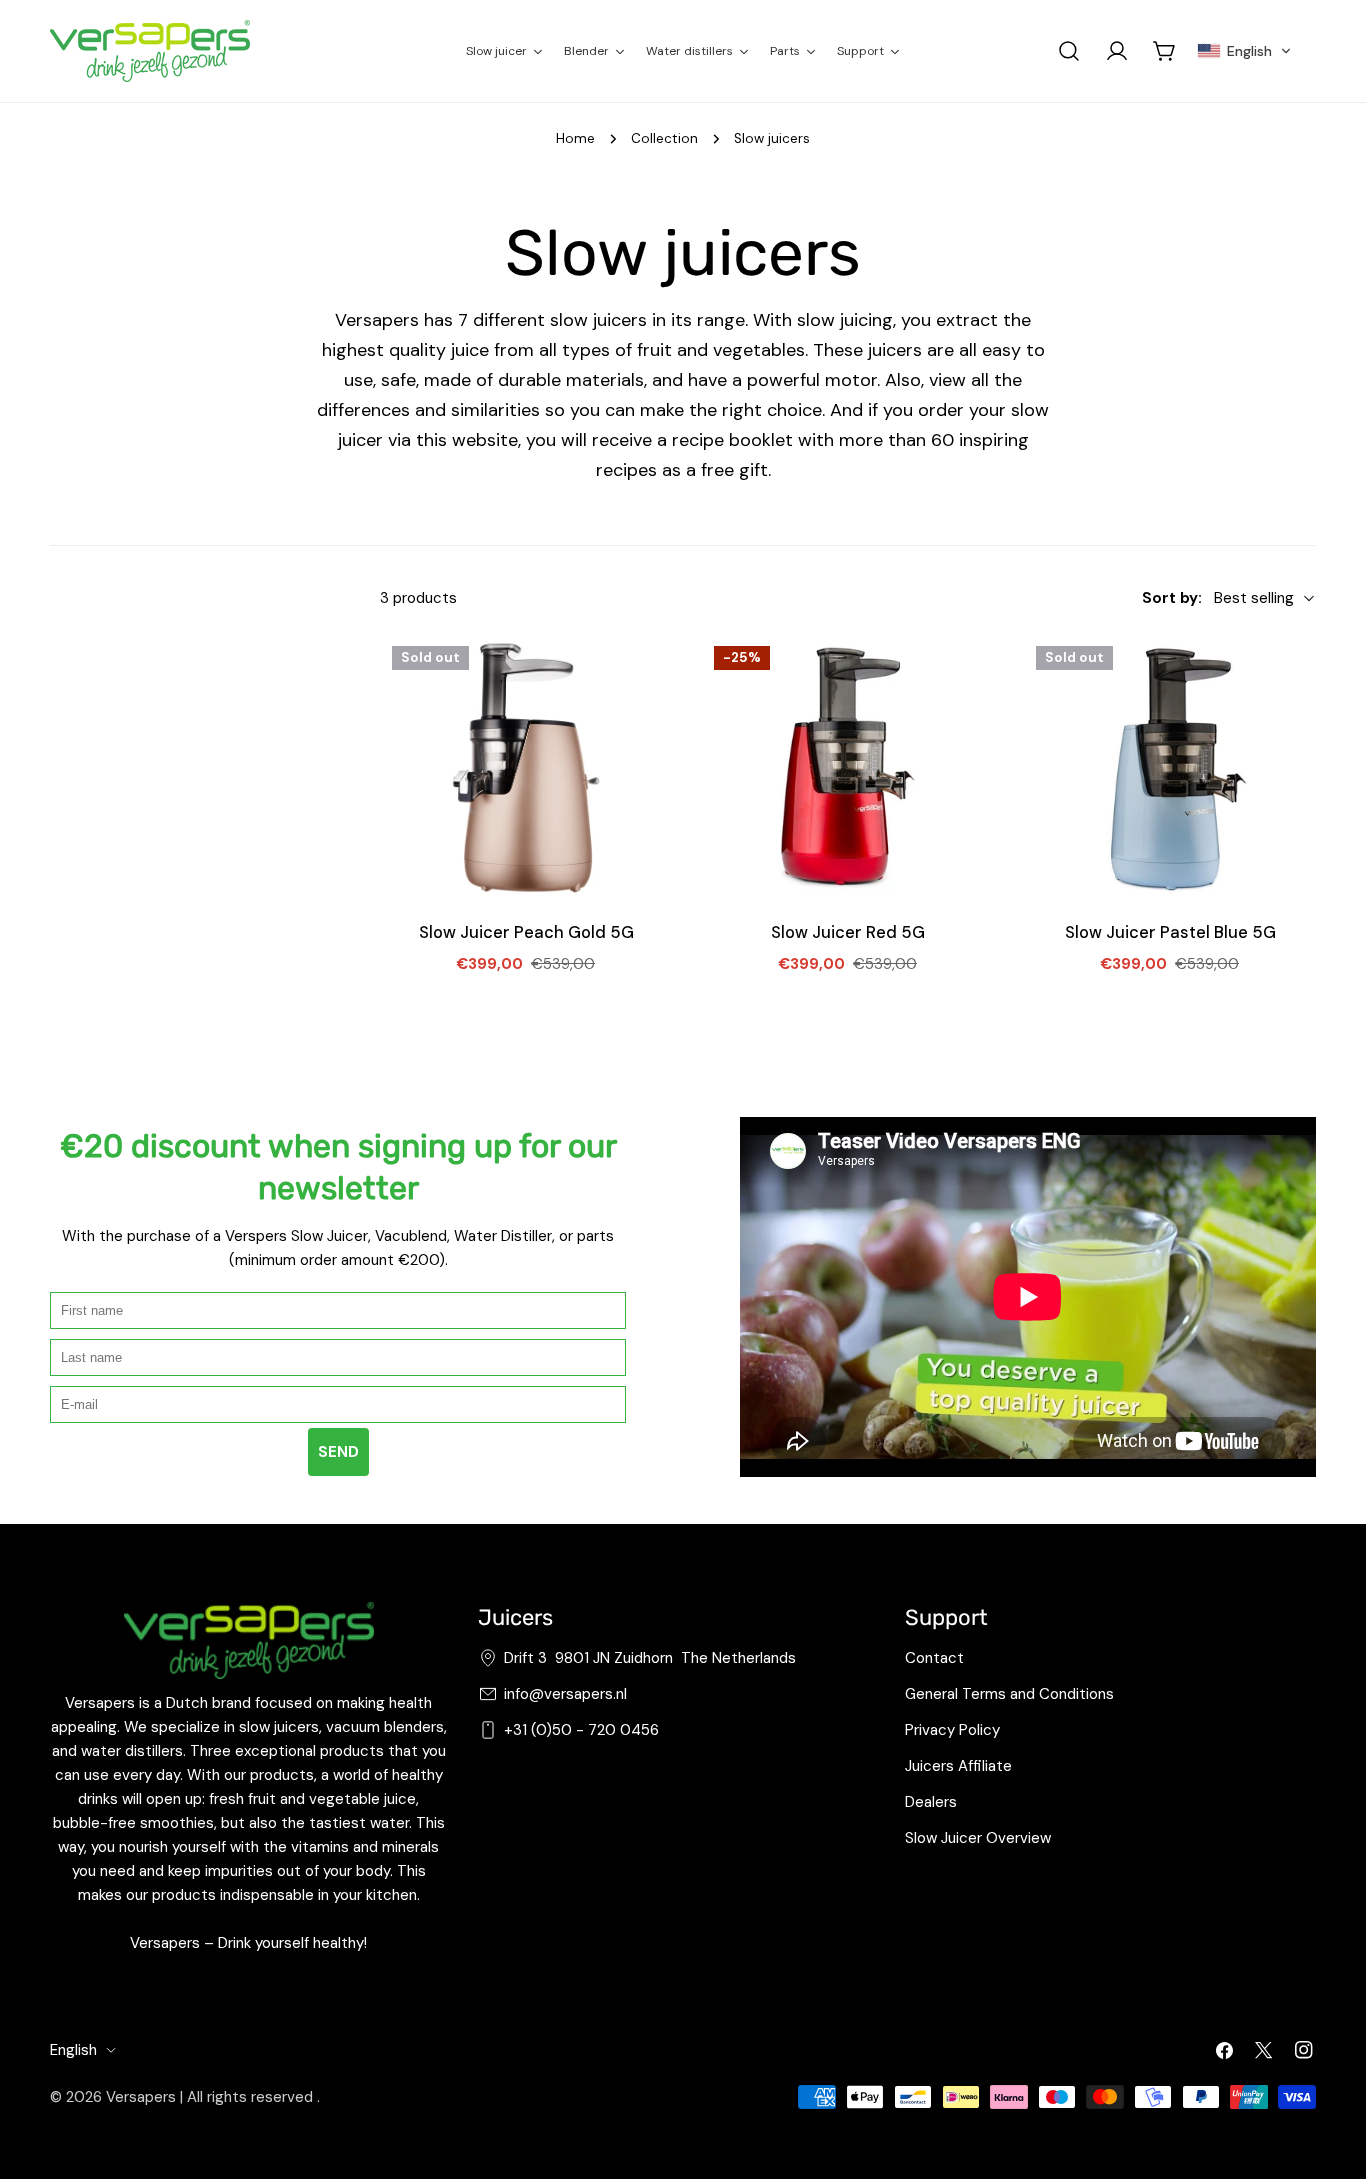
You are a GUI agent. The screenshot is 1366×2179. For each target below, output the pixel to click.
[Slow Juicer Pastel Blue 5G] (1170, 769)
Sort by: (1172, 598)
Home (575, 138)
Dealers (931, 1802)
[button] (1244, 51)
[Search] (1069, 51)
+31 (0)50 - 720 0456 (581, 1730)
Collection (664, 138)
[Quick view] (643, 678)
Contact (934, 1658)
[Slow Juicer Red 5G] (848, 769)
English (73, 2050)
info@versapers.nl (565, 1694)
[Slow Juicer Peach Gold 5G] (526, 769)
